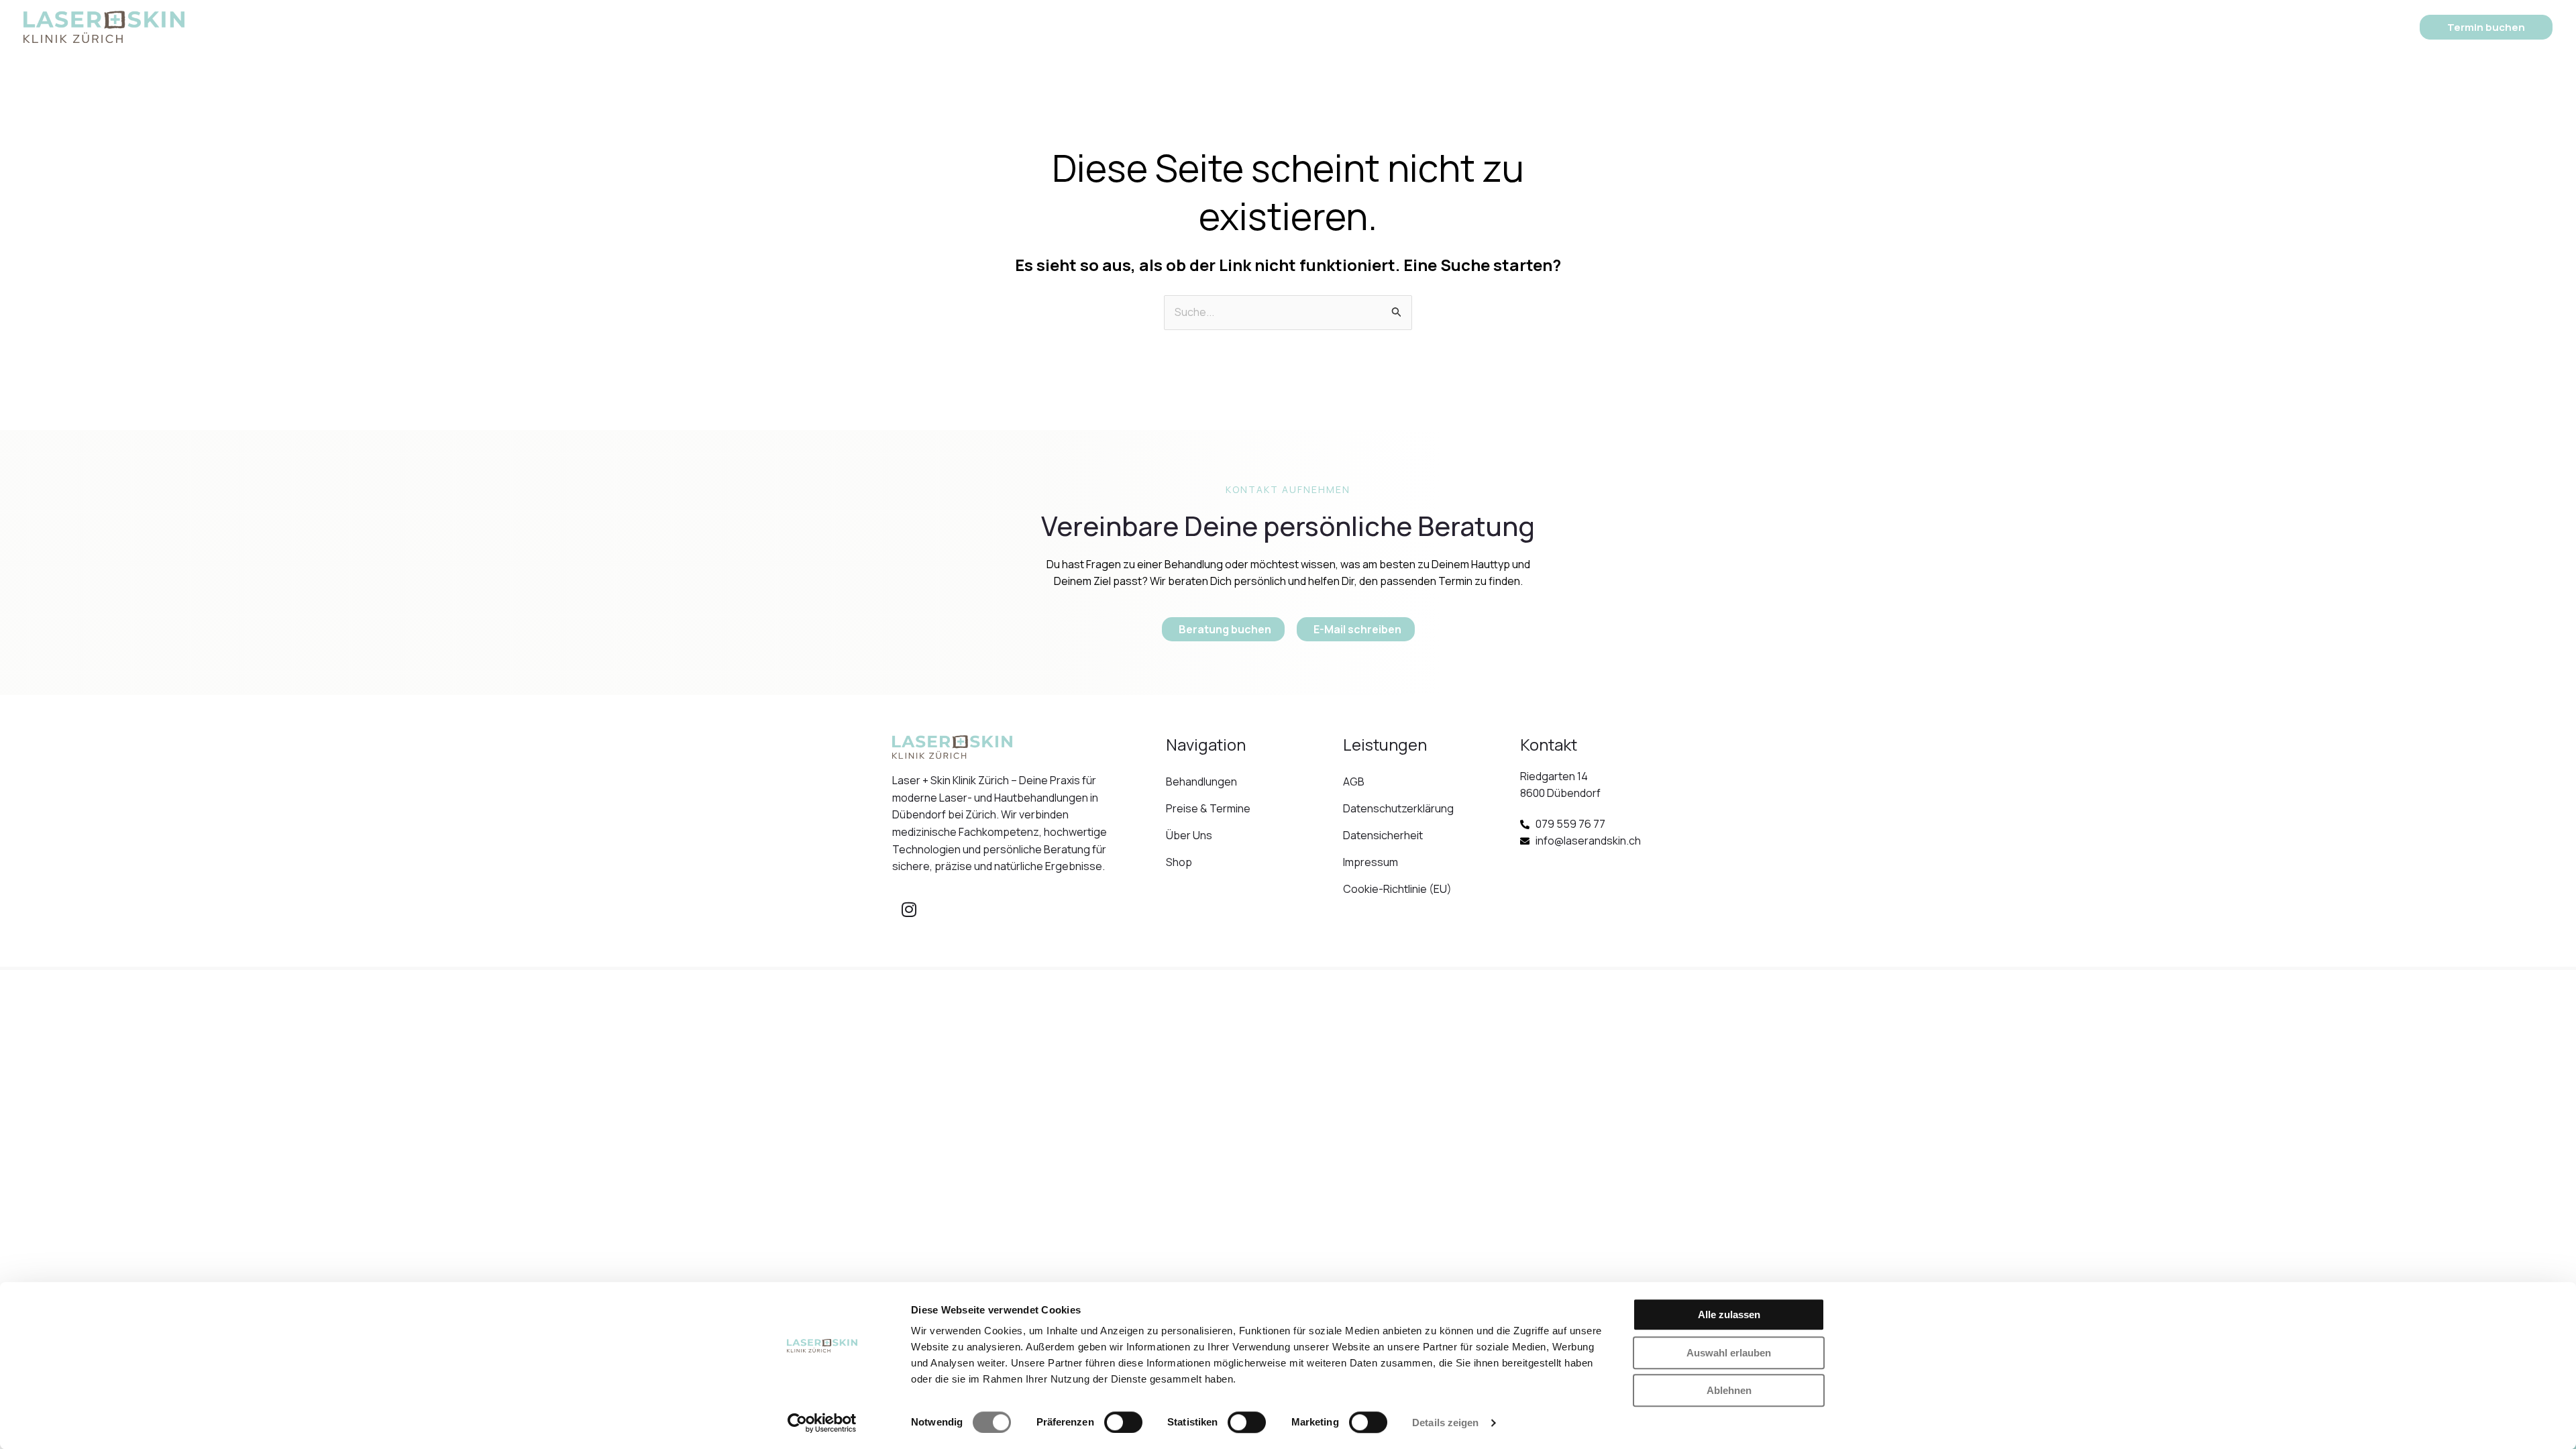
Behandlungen (1172, 26)
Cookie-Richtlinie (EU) (1397, 889)
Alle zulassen (1729, 1314)
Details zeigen (1445, 1423)
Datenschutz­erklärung (1398, 808)
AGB (1354, 782)
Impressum (1371, 862)
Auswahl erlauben (1729, 1353)
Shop (1442, 26)
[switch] (1123, 1422)
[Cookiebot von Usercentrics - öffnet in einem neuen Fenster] (822, 1423)
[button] (1216, 27)
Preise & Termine (1286, 26)
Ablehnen (1729, 1390)
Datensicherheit (1383, 835)
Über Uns (1373, 26)
